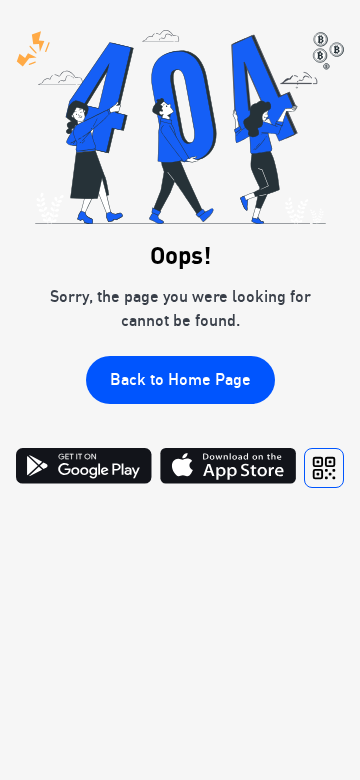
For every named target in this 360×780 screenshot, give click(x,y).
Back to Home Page (180, 379)
